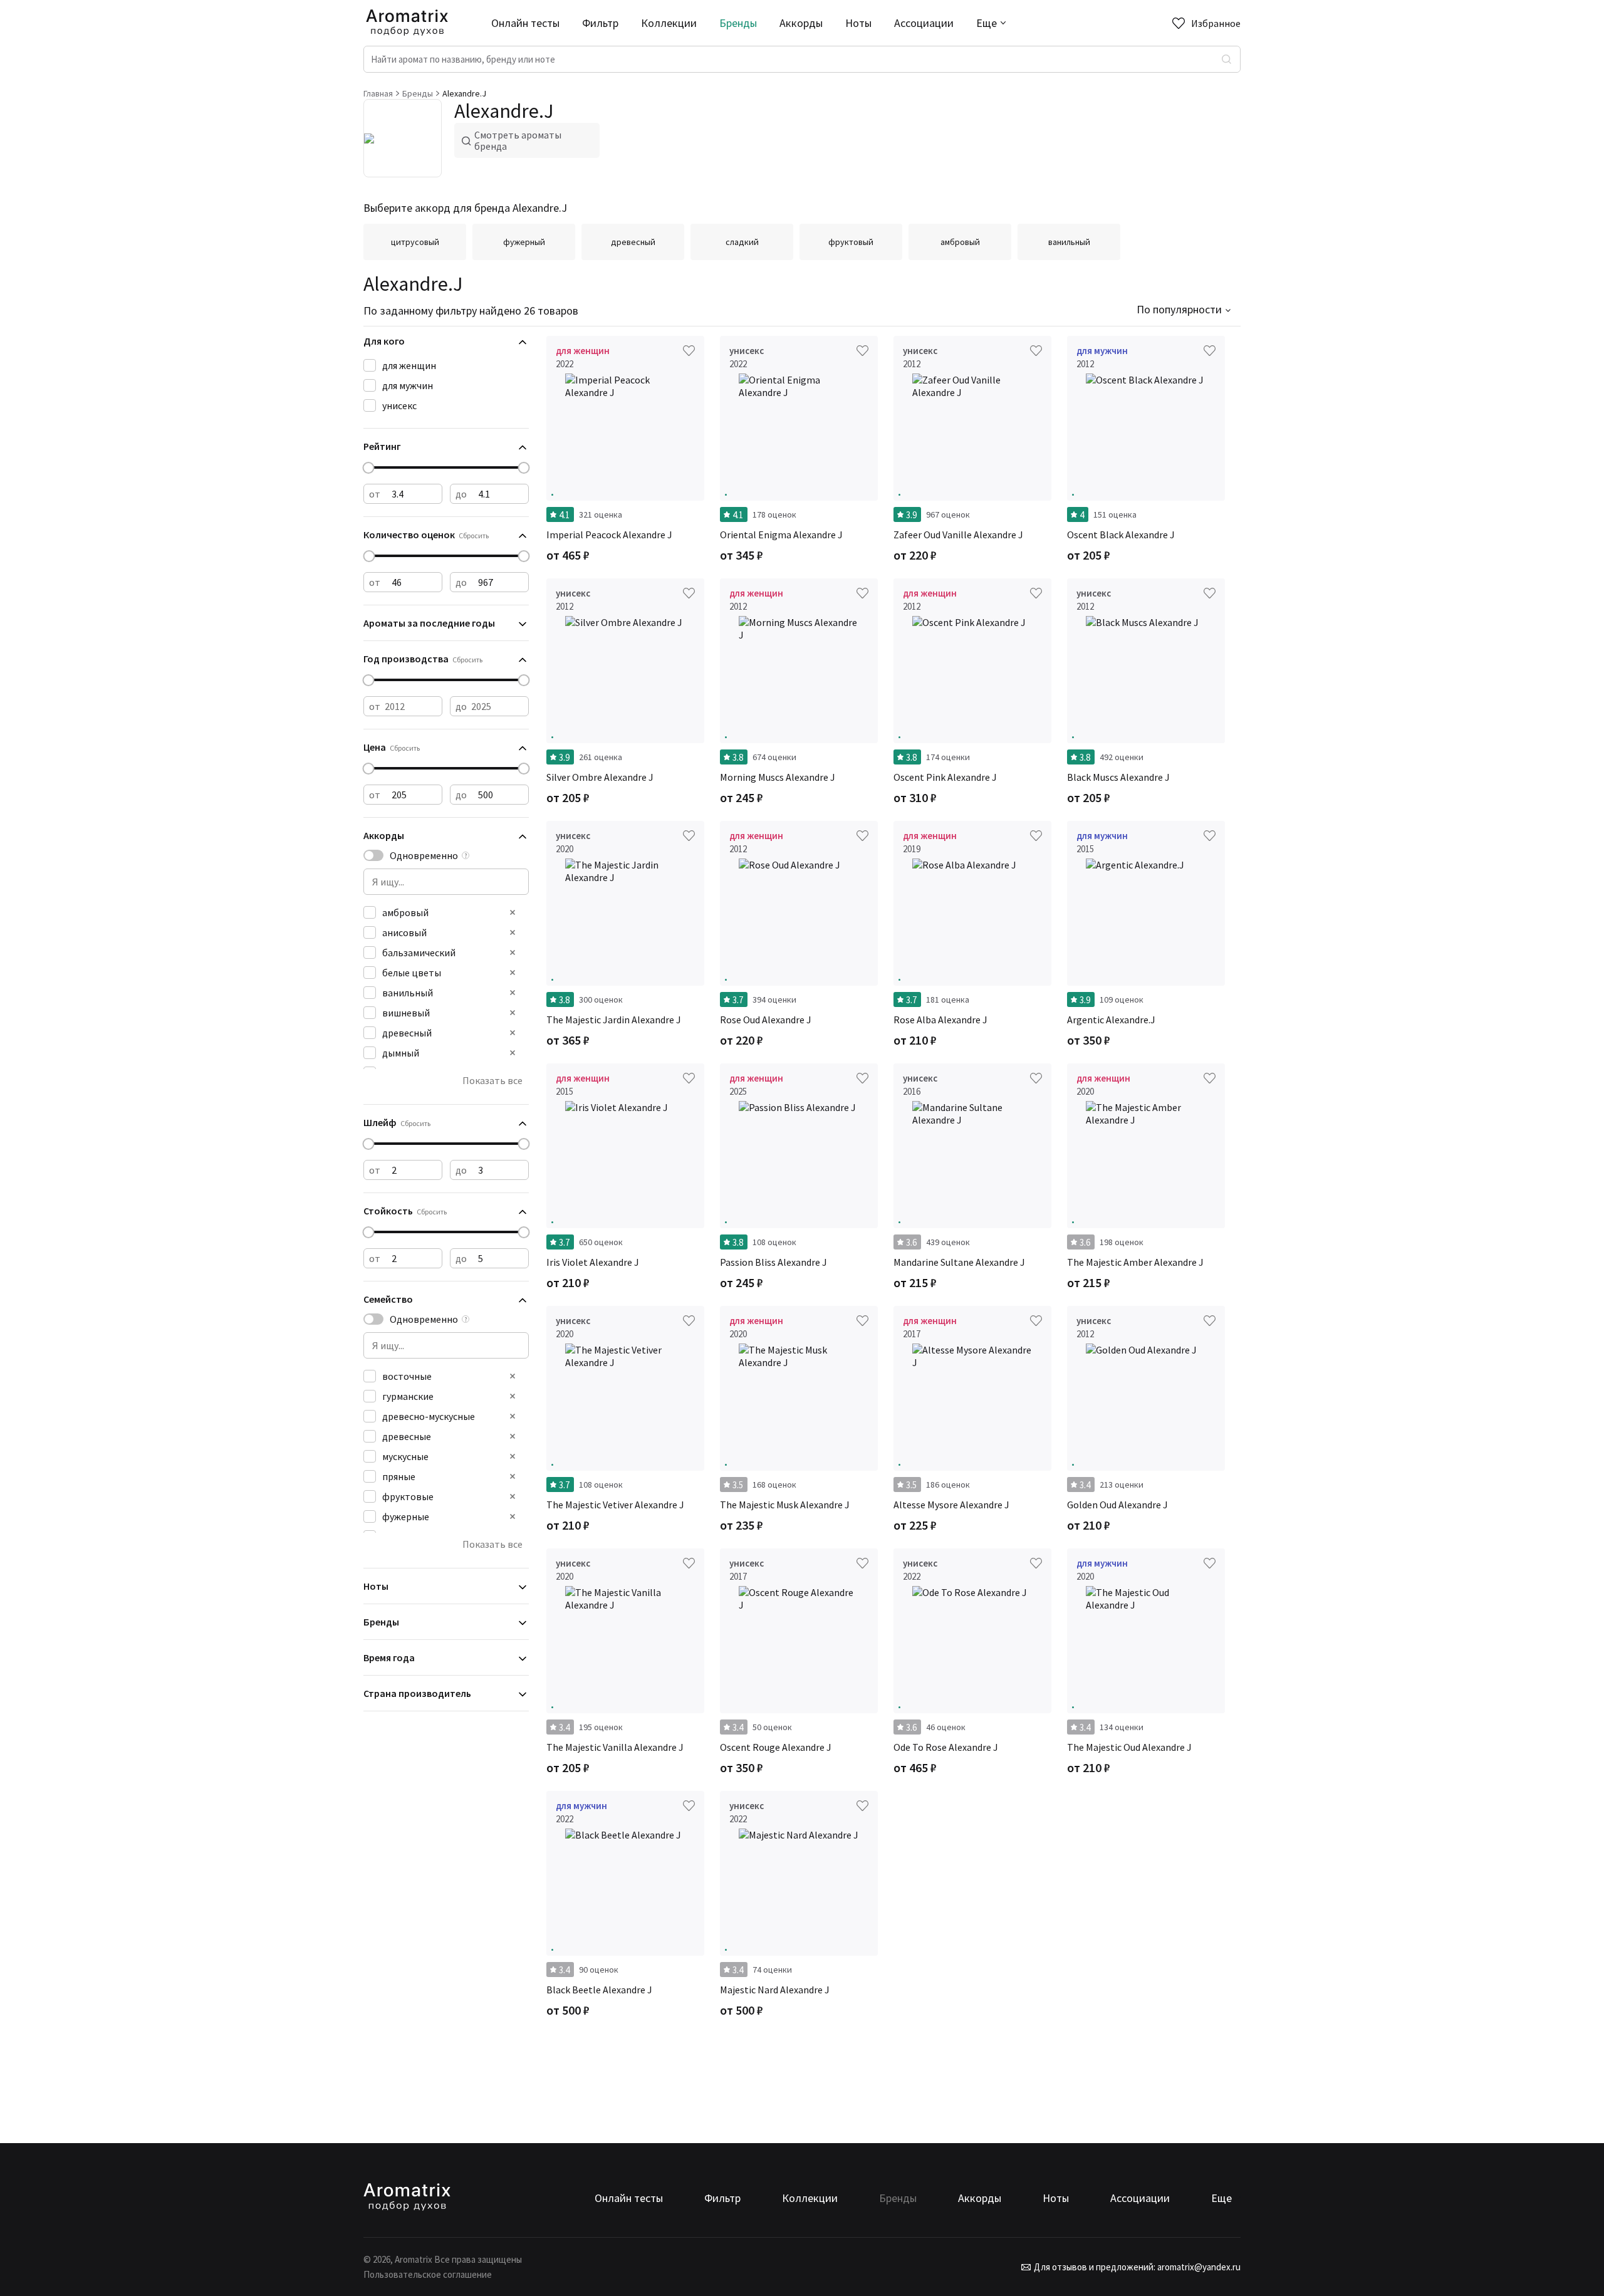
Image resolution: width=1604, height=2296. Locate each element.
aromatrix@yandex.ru (1198, 2267)
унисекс (399, 405)
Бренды (738, 23)
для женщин (409, 365)
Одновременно (424, 855)
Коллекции (669, 23)
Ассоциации (924, 23)
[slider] (369, 468)
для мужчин (408, 385)
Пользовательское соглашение (428, 2274)
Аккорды (801, 23)
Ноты (858, 23)
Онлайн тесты (525, 23)
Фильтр (600, 23)
